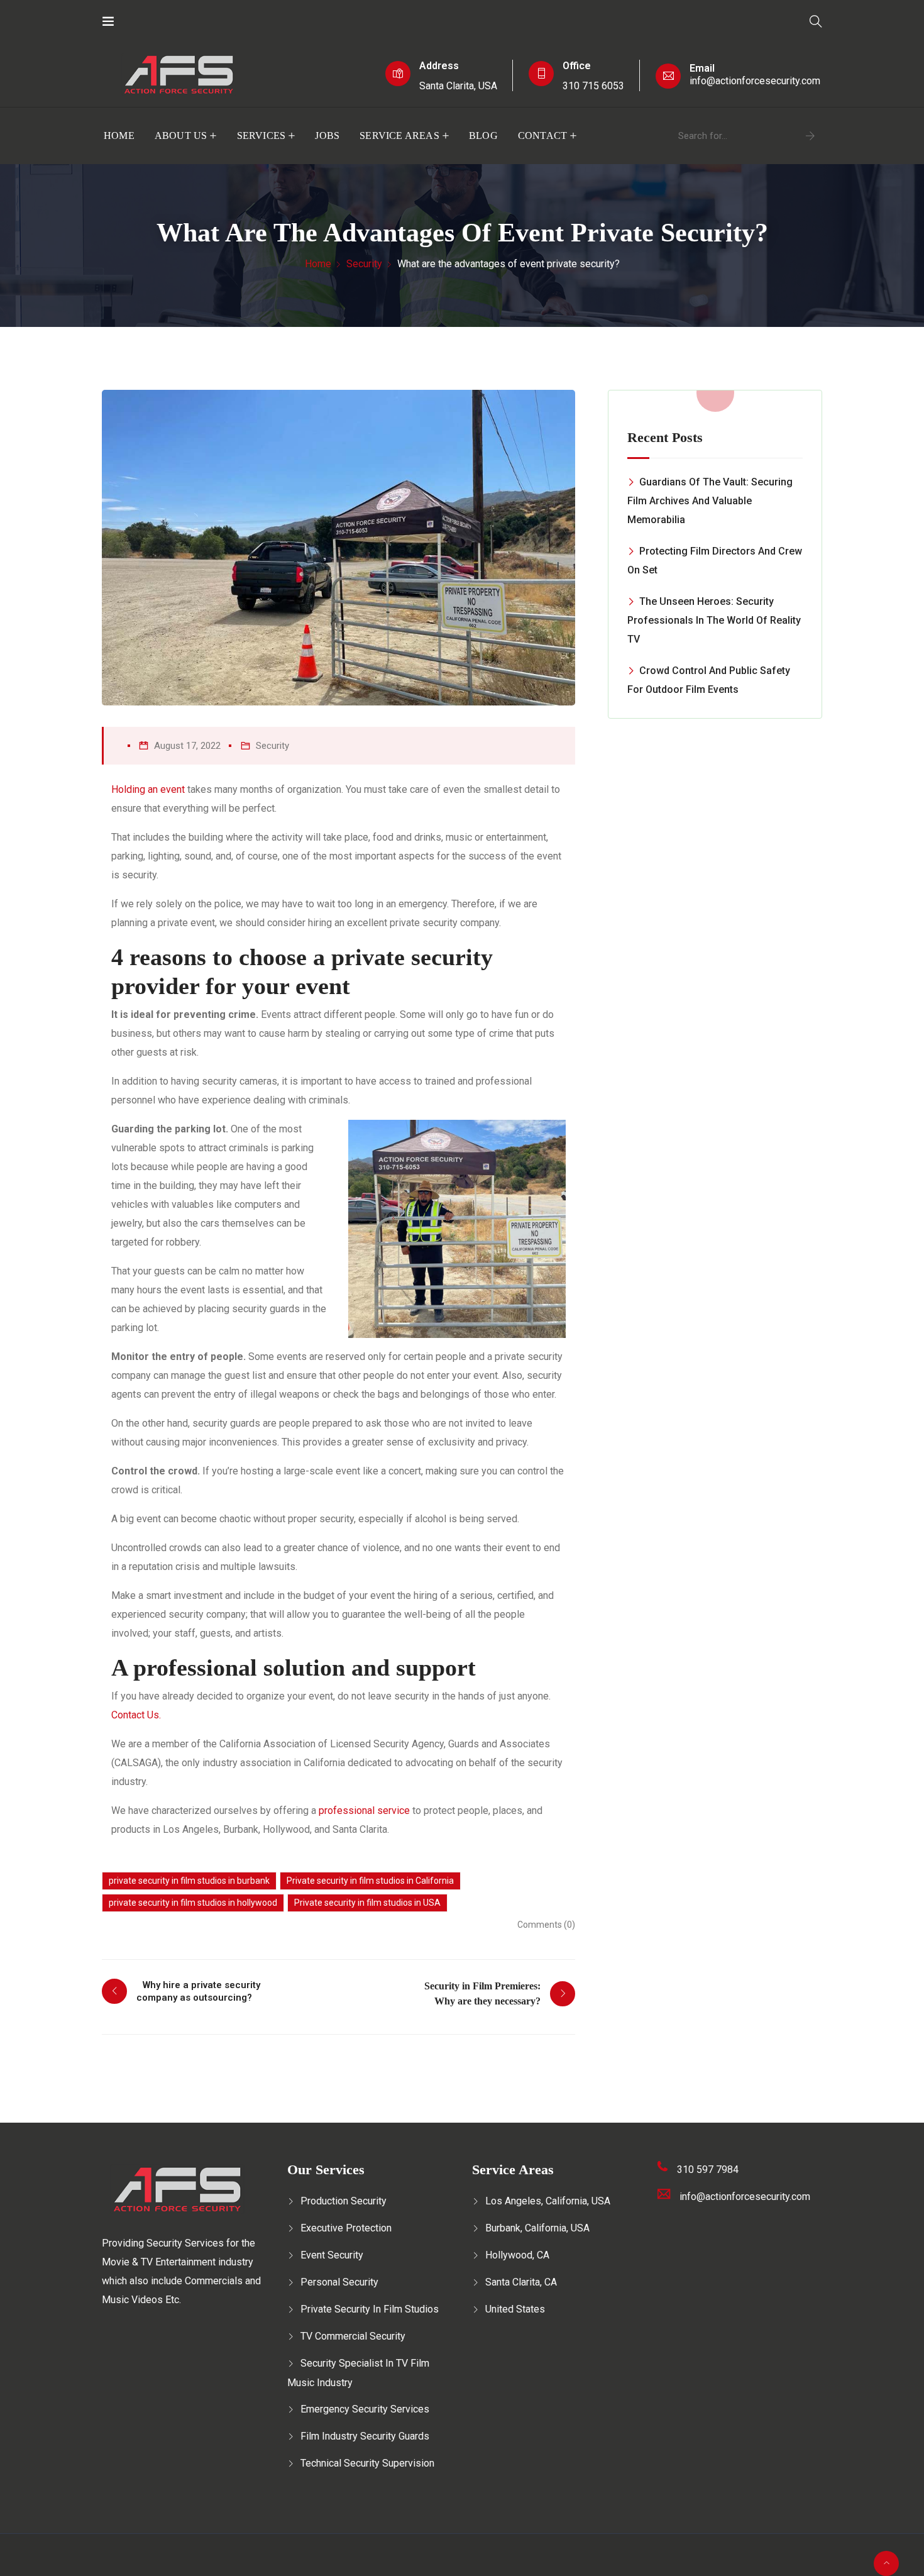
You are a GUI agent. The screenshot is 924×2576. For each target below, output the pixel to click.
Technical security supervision (367, 2463)
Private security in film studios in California (370, 1881)
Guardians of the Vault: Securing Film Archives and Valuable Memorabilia (710, 501)
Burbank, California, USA (537, 2228)
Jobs (327, 135)
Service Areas (399, 135)
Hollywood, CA (517, 2255)
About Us (181, 135)
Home (119, 135)
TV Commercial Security (353, 2336)
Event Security (332, 2255)
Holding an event (148, 789)
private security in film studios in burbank (189, 1881)
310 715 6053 (593, 86)
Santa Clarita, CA (521, 2282)
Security (364, 264)
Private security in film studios (370, 2309)
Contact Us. (136, 1715)
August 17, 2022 (187, 746)
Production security (344, 2201)
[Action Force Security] (155, 22)
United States (515, 2309)
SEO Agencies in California (373, 2564)
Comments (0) (546, 1925)
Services (261, 135)
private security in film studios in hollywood (193, 1903)
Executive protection (346, 2228)
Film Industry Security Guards (365, 2436)
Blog (483, 135)
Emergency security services (365, 2409)
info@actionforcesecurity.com (755, 81)
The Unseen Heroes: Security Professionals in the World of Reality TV (714, 620)
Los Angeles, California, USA (548, 2201)
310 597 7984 (708, 2170)
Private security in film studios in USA (367, 1903)
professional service (364, 1810)
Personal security (339, 2282)
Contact (542, 135)
